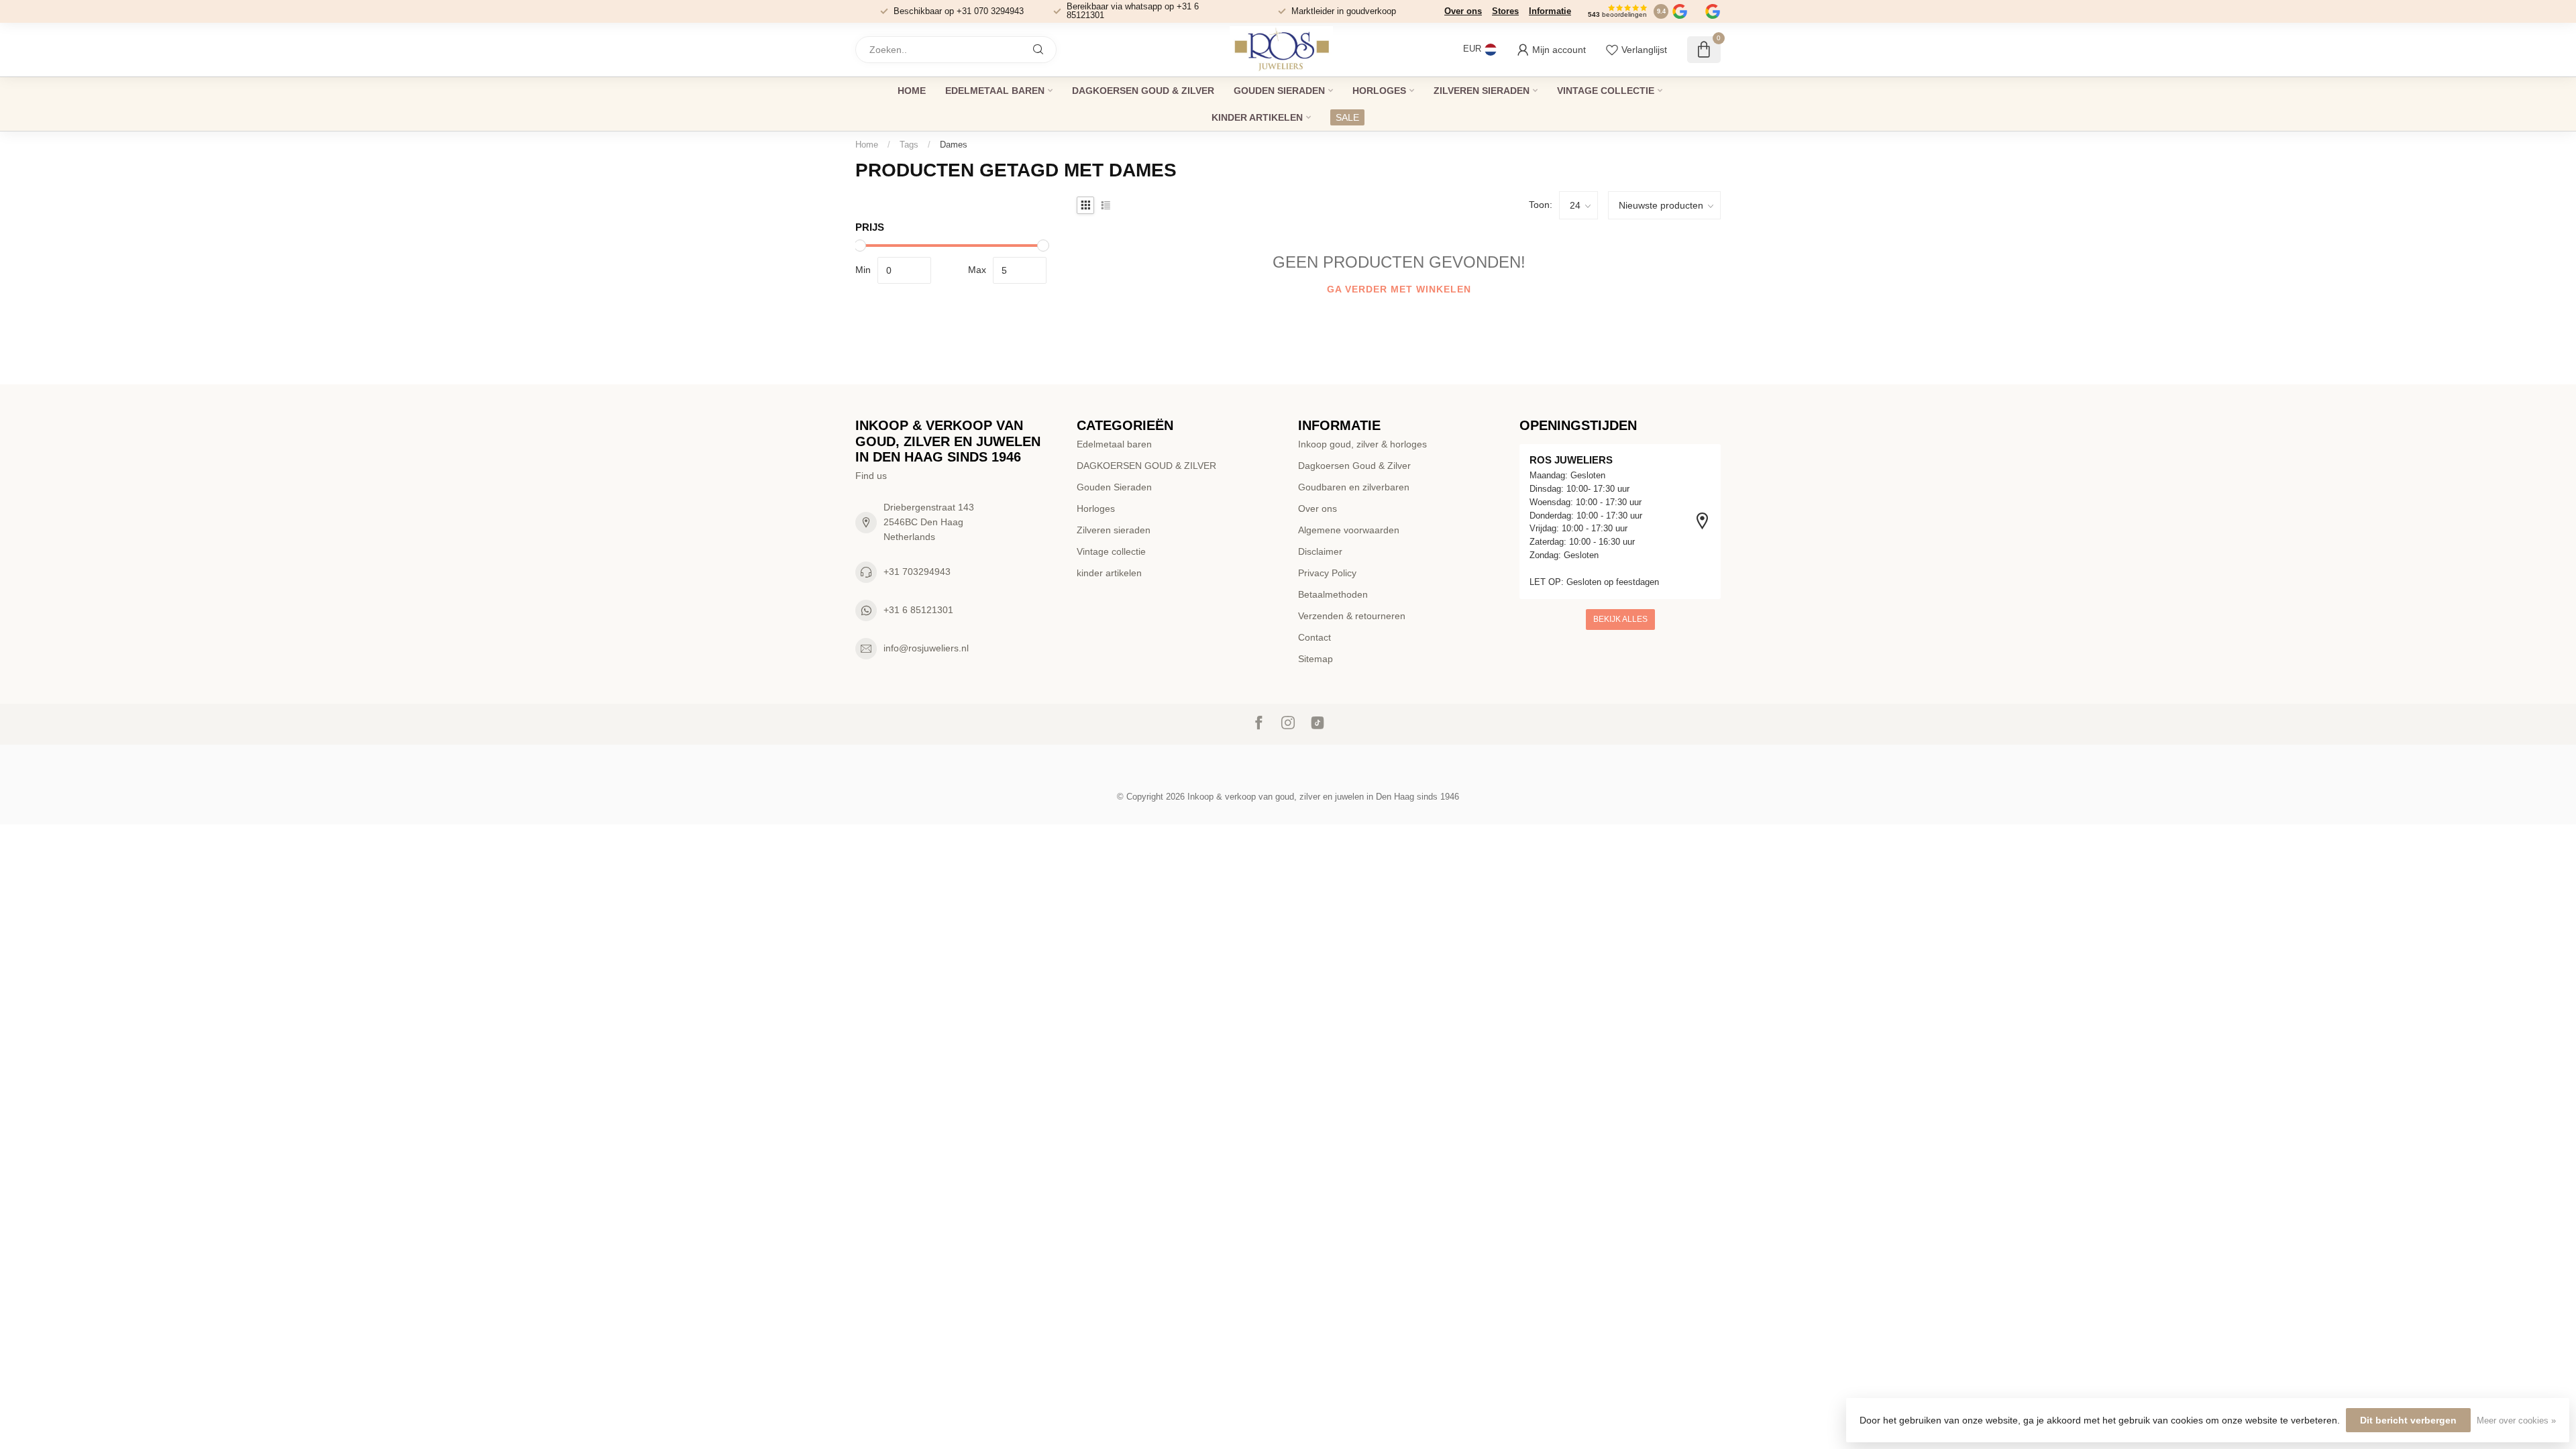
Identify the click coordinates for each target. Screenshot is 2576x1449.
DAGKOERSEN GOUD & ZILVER (1143, 91)
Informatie (1550, 11)
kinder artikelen (1257, 117)
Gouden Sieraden (1279, 91)
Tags (909, 145)
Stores (1505, 11)
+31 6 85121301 (918, 610)
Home (912, 91)
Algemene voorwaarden (1349, 530)
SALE (1347, 117)
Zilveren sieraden (1482, 91)
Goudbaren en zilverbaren (1354, 487)
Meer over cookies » (2516, 1421)
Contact (1314, 637)
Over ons (1463, 11)
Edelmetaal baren (995, 91)
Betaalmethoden (1333, 594)
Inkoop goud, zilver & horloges (1362, 444)
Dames (954, 145)
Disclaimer (1320, 551)
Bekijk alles (1620, 619)
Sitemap (1316, 659)
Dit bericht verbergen (2408, 1420)
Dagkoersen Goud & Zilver (1354, 466)
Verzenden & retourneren (1352, 616)
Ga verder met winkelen (1399, 289)
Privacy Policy (1327, 573)
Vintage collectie (1606, 91)
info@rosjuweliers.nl (926, 648)
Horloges (1379, 91)
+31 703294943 (917, 572)
